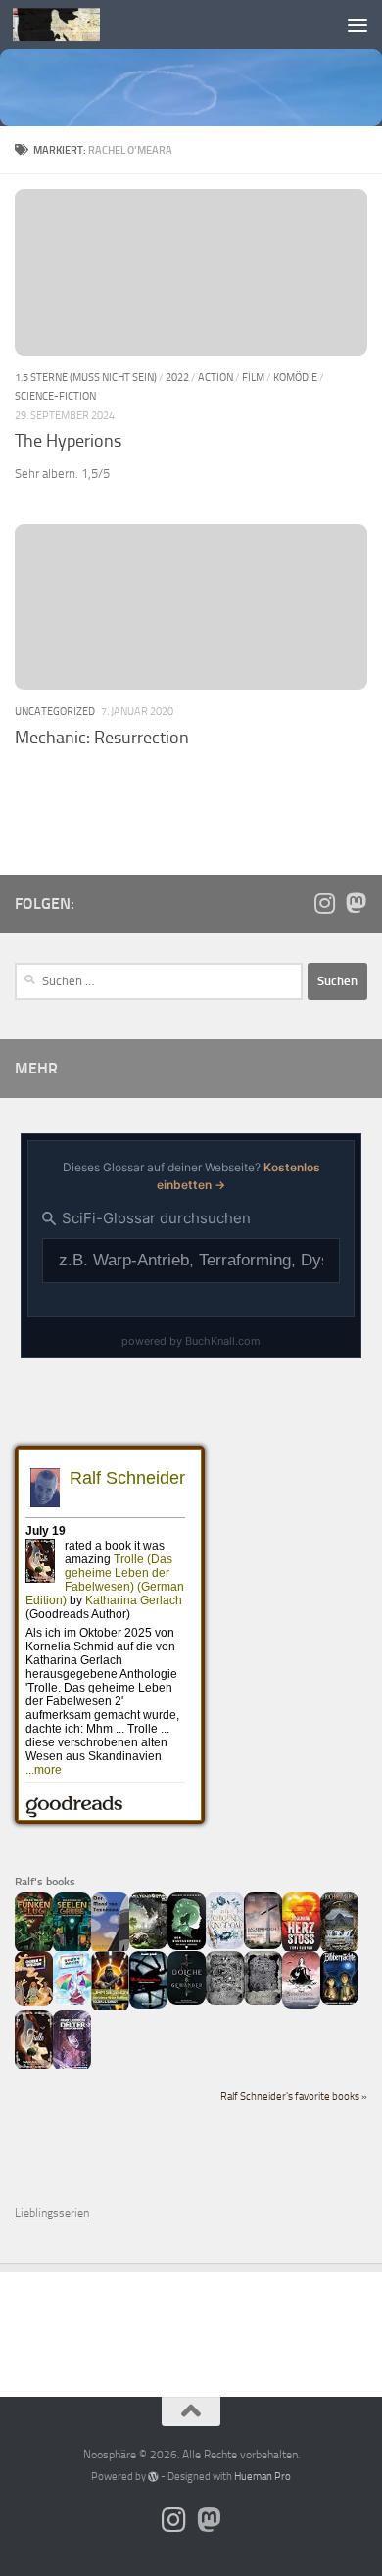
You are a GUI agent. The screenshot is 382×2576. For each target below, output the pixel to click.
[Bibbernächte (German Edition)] (339, 2001)
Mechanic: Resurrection (102, 738)
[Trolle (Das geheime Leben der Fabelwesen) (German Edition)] (34, 2066)
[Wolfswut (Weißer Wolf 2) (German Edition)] (225, 2001)
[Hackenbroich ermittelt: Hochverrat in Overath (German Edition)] (263, 1945)
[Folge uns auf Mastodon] (356, 903)
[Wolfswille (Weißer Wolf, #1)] (263, 2001)
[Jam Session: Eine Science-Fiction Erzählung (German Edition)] (110, 2008)
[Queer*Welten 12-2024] (72, 2001)
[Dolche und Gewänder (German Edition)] (187, 2001)
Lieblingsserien (52, 2213)
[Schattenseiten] (148, 2005)
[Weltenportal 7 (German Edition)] (148, 1945)
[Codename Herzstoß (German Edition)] (301, 1949)
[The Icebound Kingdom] (225, 1945)
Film (253, 377)
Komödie (295, 377)
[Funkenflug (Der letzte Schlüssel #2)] (34, 1949)
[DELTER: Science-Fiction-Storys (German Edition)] (72, 2067)
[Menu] (358, 24)
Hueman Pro (263, 2477)
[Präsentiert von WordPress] (153, 2477)
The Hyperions (68, 441)
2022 (177, 377)
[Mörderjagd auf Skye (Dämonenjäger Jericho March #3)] (339, 1949)
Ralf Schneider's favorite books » (294, 2097)
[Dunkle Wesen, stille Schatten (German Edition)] (301, 2005)
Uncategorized (55, 711)
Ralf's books (45, 1882)
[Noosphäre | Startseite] (71, 24)
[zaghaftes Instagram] (324, 903)
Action (215, 377)
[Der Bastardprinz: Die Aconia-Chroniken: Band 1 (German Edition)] (187, 1946)
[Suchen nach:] (159, 981)
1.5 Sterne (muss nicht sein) (86, 377)
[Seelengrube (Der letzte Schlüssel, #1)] (72, 1949)
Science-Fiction (55, 396)
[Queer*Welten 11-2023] (34, 2002)
